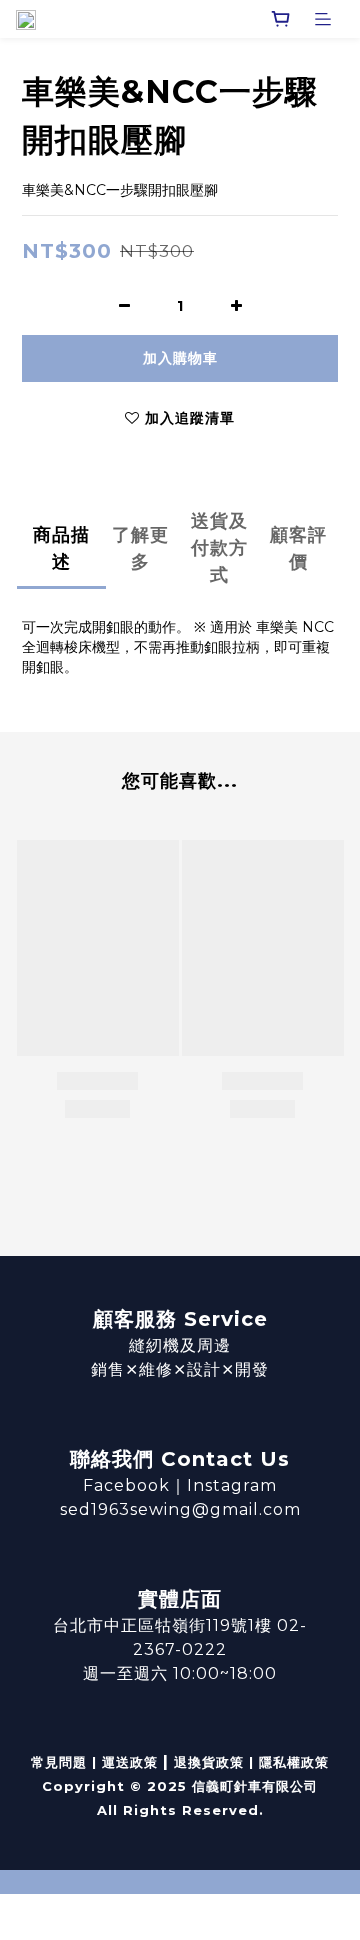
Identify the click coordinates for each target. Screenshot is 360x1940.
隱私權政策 (294, 1762)
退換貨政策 (209, 1762)
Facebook (126, 1485)
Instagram (232, 1485)
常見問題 (59, 1762)
